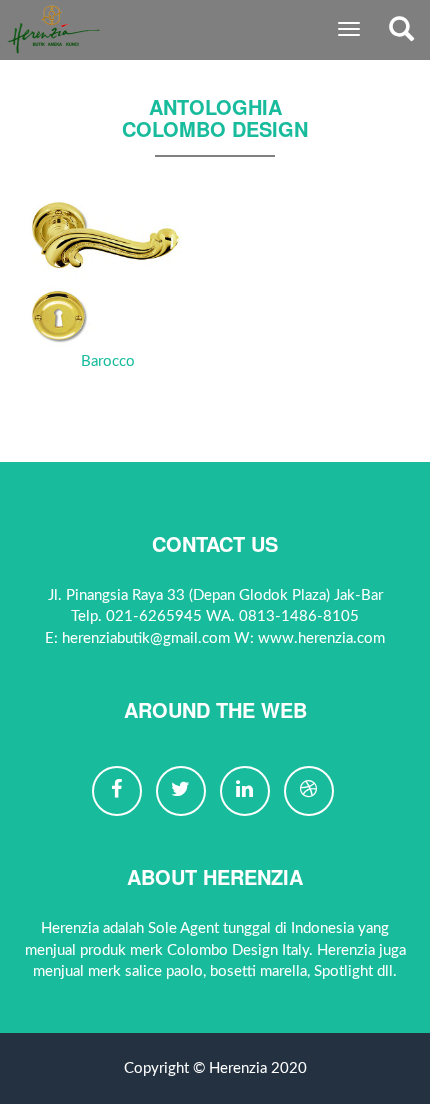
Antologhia (215, 106)
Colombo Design (215, 128)
